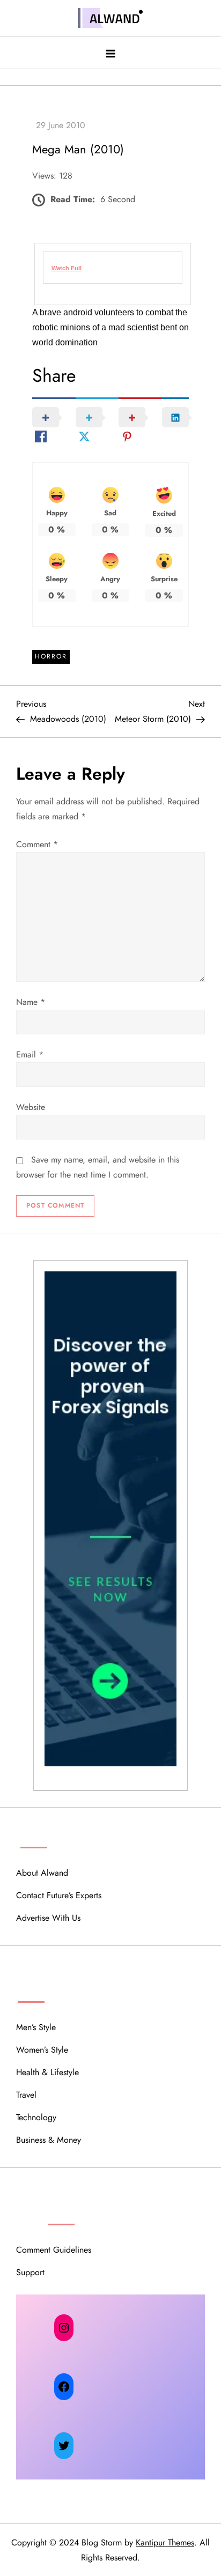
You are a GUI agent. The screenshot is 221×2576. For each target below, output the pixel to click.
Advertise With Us (48, 1918)
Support (30, 2272)
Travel (26, 2095)
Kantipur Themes (165, 2542)
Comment (37, 844)
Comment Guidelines (54, 2250)
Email (30, 1054)
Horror (51, 656)
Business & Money (49, 2140)
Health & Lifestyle (47, 2072)
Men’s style (36, 2027)
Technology (36, 2117)
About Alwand (42, 1873)
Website (31, 1107)
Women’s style (42, 2050)
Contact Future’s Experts (59, 1895)
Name (31, 1002)
